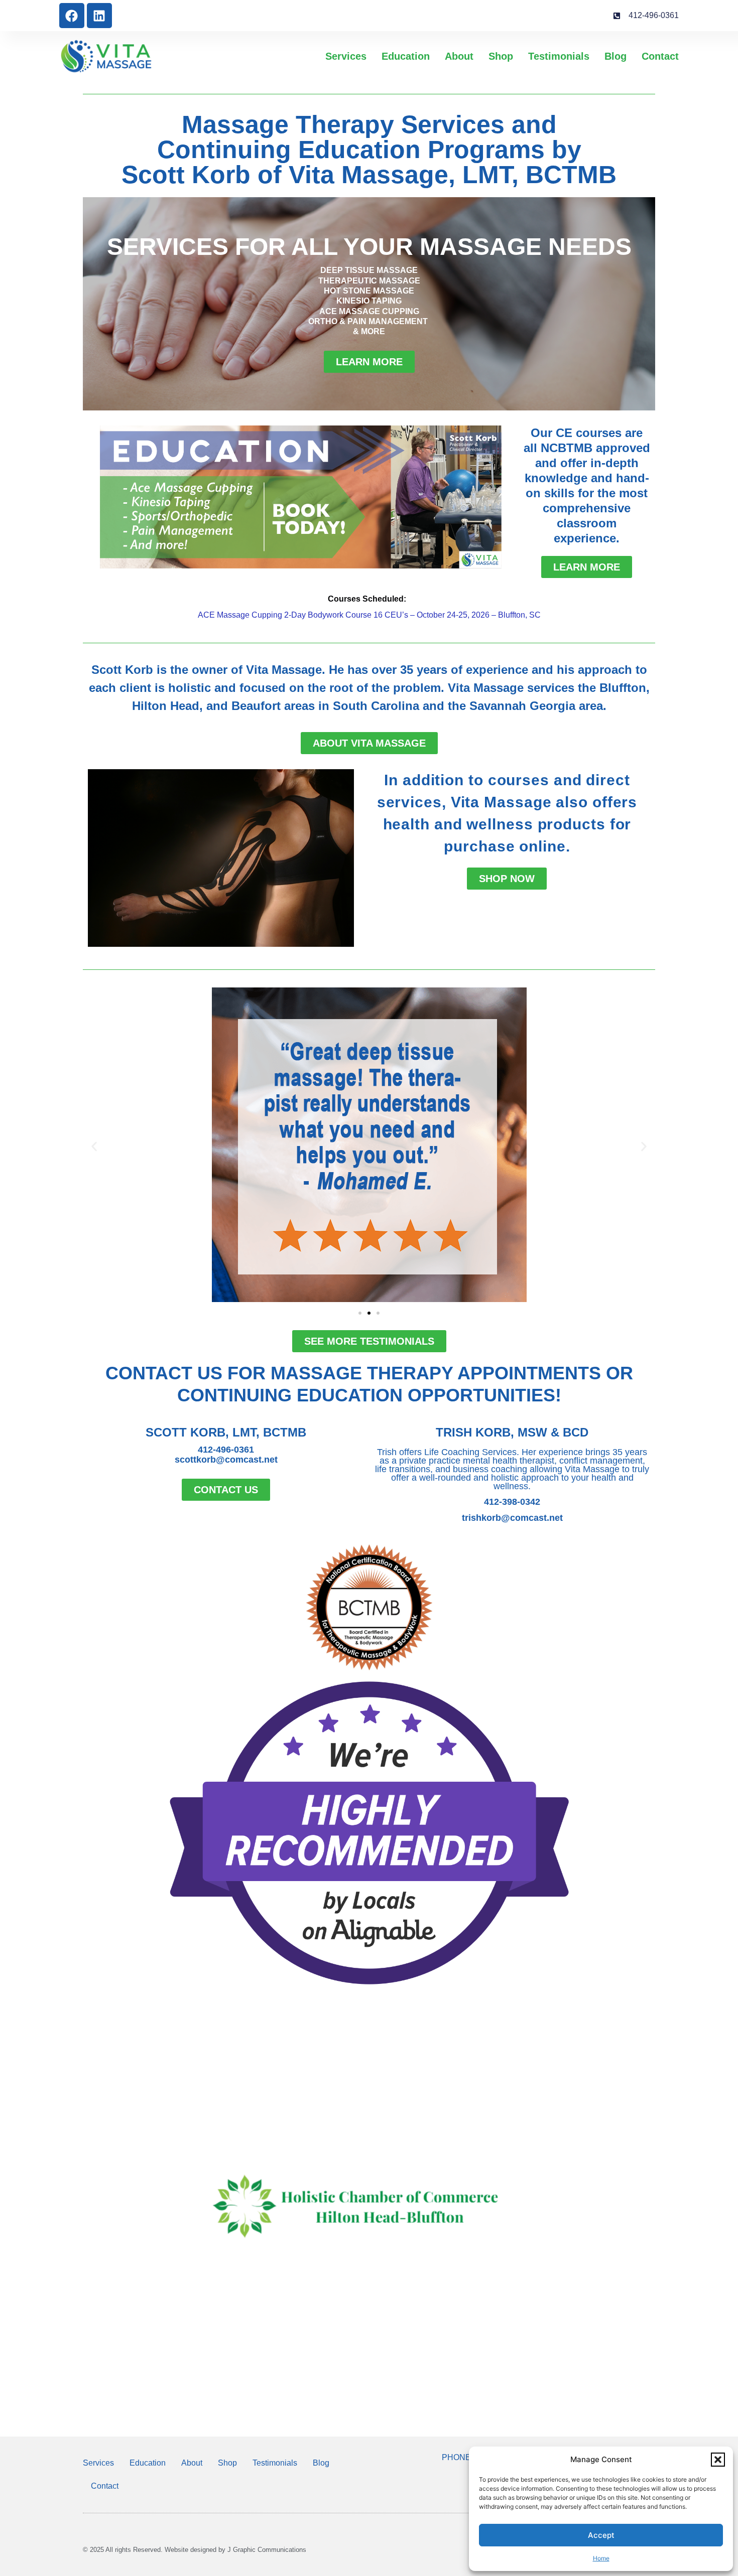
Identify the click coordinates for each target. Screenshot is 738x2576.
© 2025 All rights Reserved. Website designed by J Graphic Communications (195, 2550)
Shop (501, 56)
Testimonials (559, 56)
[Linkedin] (99, 16)
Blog (616, 56)
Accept (601, 2535)
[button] (718, 2460)
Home (601, 2558)
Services (346, 56)
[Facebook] (72, 16)
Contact (660, 56)
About (459, 56)
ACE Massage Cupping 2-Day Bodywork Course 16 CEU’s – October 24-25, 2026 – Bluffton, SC (369, 615)
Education (406, 56)
